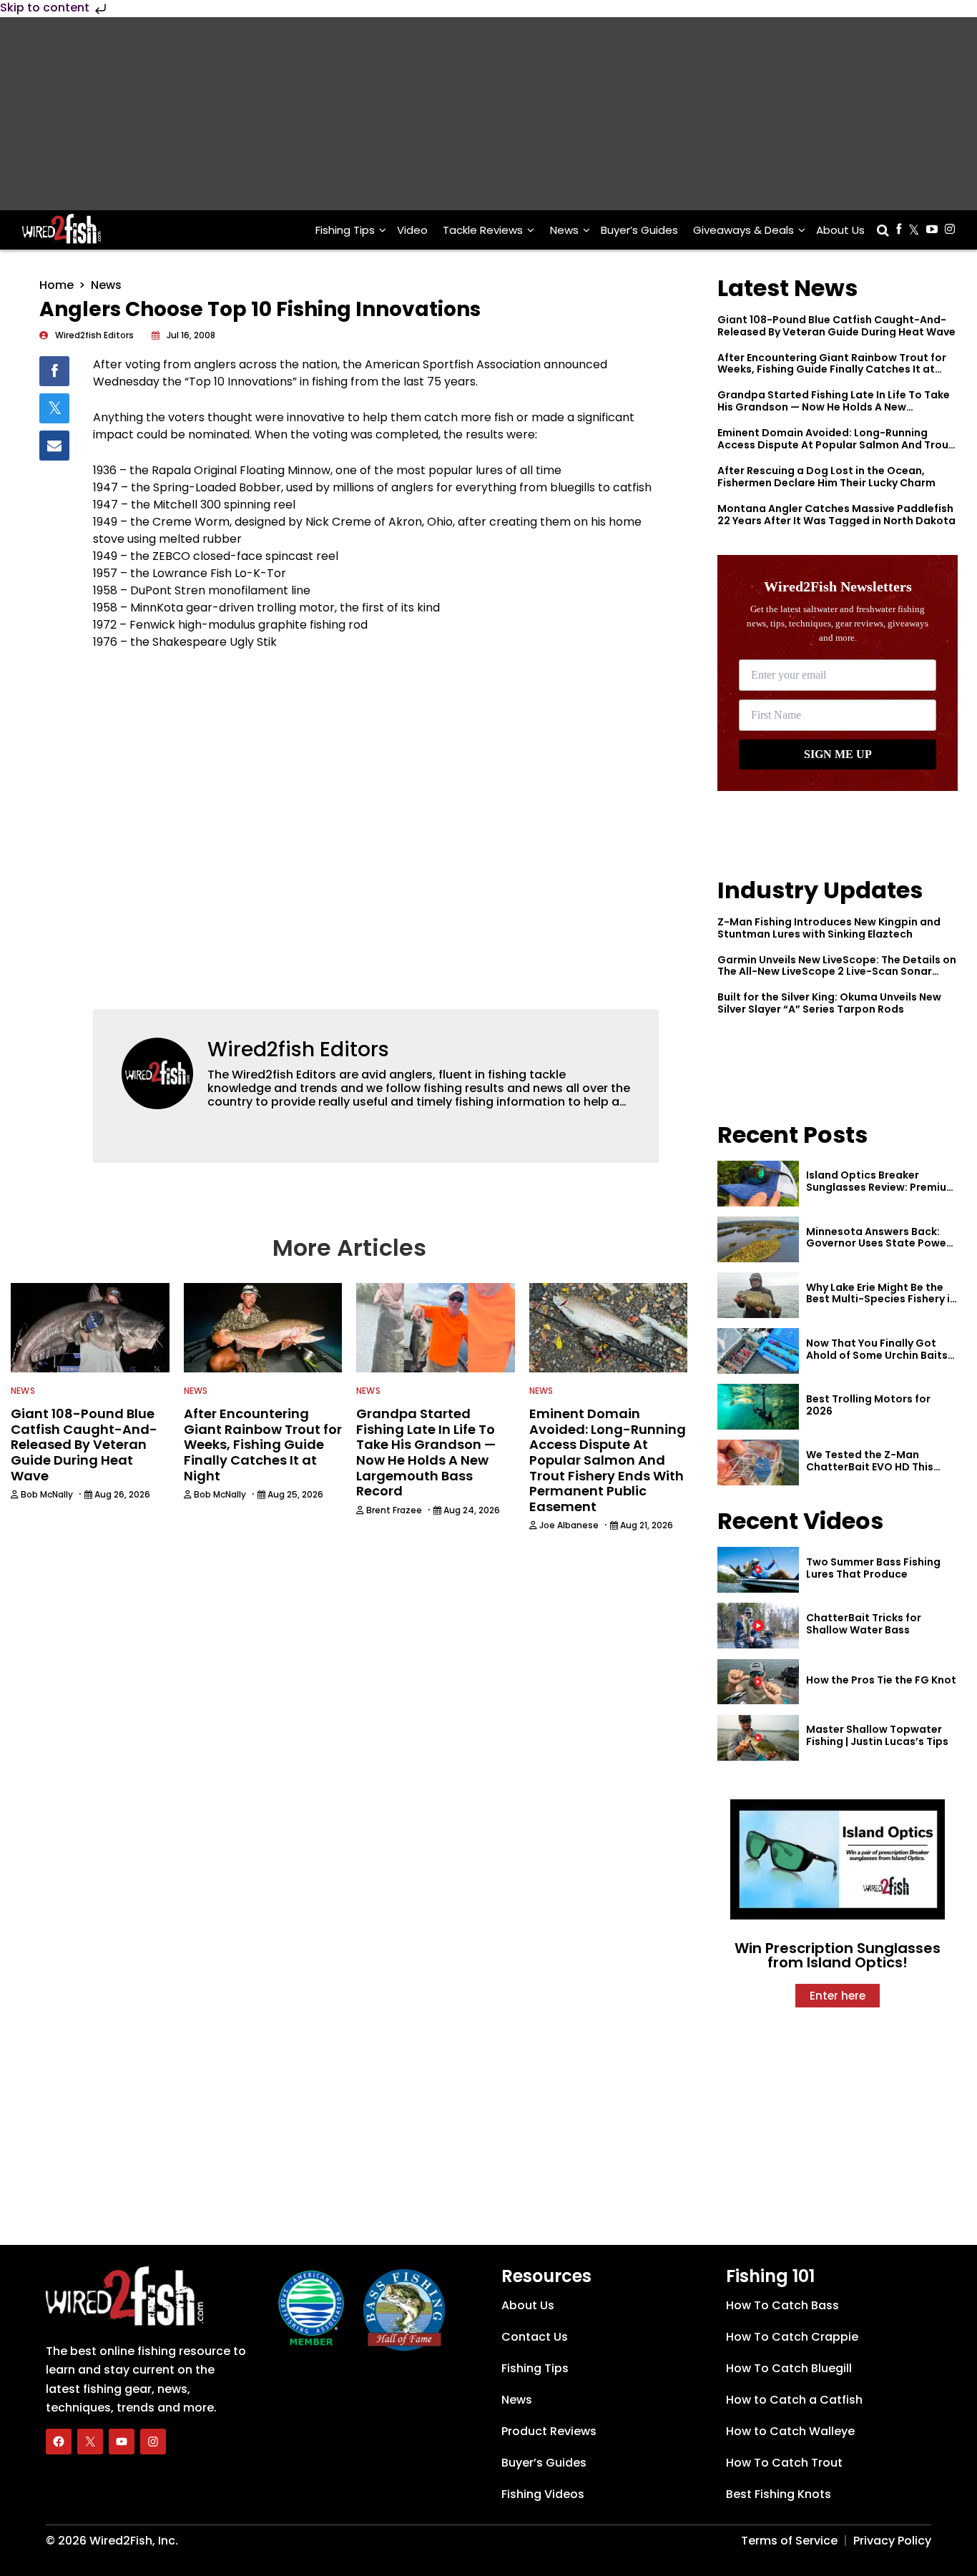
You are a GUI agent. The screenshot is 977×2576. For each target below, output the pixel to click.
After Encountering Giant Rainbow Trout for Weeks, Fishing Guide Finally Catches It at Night (832, 370)
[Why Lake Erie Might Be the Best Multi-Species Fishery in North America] (758, 1295)
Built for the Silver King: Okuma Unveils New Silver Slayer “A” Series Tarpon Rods (829, 1003)
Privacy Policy (892, 2541)
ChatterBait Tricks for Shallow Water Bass (864, 1624)
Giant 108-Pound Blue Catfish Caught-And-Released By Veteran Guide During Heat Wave (836, 326)
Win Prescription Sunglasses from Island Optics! (838, 1955)
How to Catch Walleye (790, 2431)
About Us (840, 230)
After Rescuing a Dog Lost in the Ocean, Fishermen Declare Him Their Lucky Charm (826, 477)
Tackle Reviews (483, 230)
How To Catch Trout (784, 2463)
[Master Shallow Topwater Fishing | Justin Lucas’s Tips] (758, 1738)
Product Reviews (549, 2431)
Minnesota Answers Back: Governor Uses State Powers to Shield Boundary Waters (881, 1244)
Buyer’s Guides (639, 230)
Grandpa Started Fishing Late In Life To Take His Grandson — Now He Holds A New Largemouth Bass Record (834, 407)
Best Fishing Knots (779, 2494)
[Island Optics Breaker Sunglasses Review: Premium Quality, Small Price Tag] (758, 1184)
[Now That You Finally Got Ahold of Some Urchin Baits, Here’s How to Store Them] (758, 1351)
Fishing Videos (543, 2494)
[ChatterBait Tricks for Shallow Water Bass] (758, 1626)
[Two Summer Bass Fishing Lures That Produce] (758, 1570)
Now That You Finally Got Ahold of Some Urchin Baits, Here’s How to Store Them (878, 1355)
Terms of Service (789, 2541)
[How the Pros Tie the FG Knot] (758, 1682)
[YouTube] (122, 2442)
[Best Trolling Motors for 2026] (758, 1407)
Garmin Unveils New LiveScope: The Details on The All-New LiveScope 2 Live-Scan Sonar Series (837, 972)
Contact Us (535, 2337)
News (564, 230)
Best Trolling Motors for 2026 (868, 1405)
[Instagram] (153, 2442)
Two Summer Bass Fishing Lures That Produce (873, 1568)
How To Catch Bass (782, 2305)
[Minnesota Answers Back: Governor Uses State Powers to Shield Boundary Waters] (758, 1239)
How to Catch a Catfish (794, 2400)
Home (57, 285)
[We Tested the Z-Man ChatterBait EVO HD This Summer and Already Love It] (758, 1462)
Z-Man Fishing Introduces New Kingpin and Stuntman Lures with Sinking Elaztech (829, 928)
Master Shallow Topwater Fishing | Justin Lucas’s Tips (877, 1735)
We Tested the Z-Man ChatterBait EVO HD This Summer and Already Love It (879, 1467)
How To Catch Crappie (792, 2337)
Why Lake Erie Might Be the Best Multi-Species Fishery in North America (881, 1299)
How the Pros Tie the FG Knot (881, 1680)
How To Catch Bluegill (789, 2368)
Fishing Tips (345, 230)
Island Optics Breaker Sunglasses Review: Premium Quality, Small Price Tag (881, 1187)
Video (412, 230)
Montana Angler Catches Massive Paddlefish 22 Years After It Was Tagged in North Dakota (836, 515)
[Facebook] (59, 2442)
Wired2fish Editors (298, 1049)
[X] (90, 2442)
